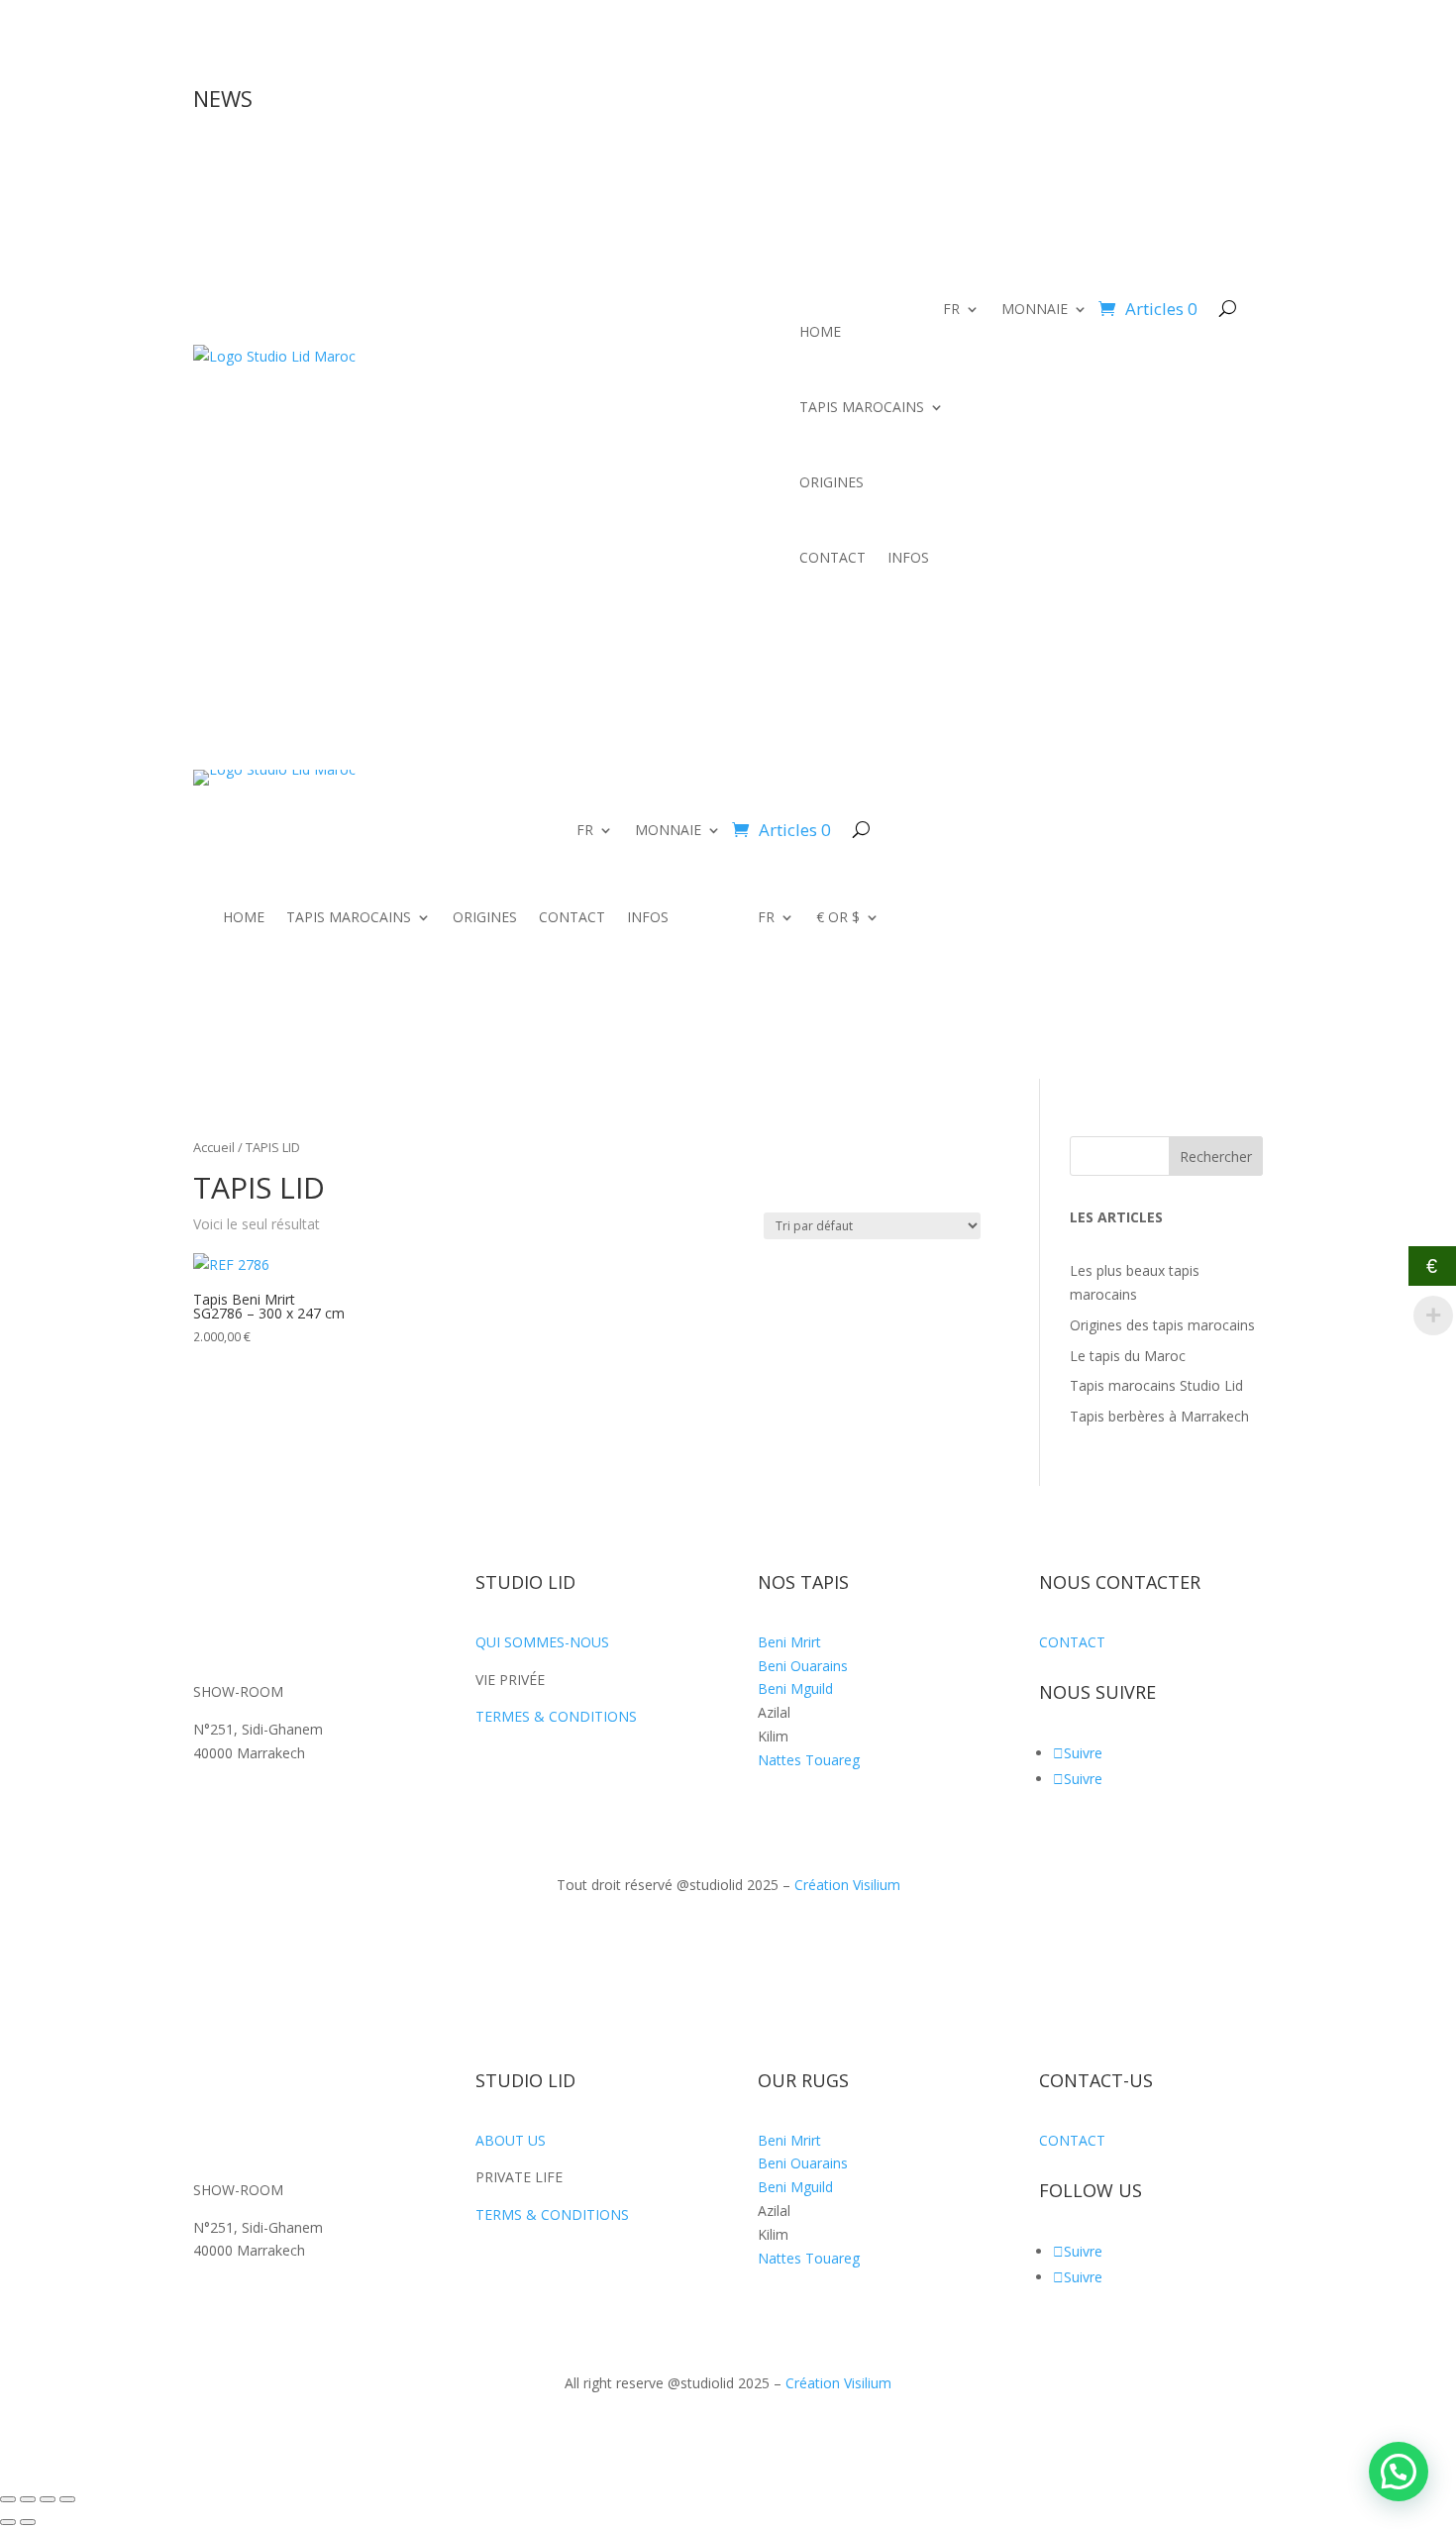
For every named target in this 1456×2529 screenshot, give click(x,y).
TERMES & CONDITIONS (556, 1716)
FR (951, 310)
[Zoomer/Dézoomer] (8, 2499)
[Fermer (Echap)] (67, 2499)
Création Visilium (847, 1885)
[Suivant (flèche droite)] (28, 2522)
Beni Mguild (795, 1688)
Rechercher (1216, 1157)
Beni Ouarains (803, 1666)
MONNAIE (1035, 310)
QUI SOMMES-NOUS (542, 1642)
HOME (820, 331)
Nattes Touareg (809, 1760)
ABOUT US (511, 2140)
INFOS (908, 557)
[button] (1399, 2472)
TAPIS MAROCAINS (862, 407)
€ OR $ (838, 918)
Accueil (214, 1147)
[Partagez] (48, 2499)
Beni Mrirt (789, 1642)
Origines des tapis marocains (1162, 1325)
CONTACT (832, 557)
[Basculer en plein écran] (28, 2499)
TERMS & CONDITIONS (552, 2214)
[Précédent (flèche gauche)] (8, 2522)
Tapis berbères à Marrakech (1159, 1416)
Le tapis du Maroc (1128, 1356)
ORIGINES (832, 482)
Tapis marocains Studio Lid (1156, 1385)
